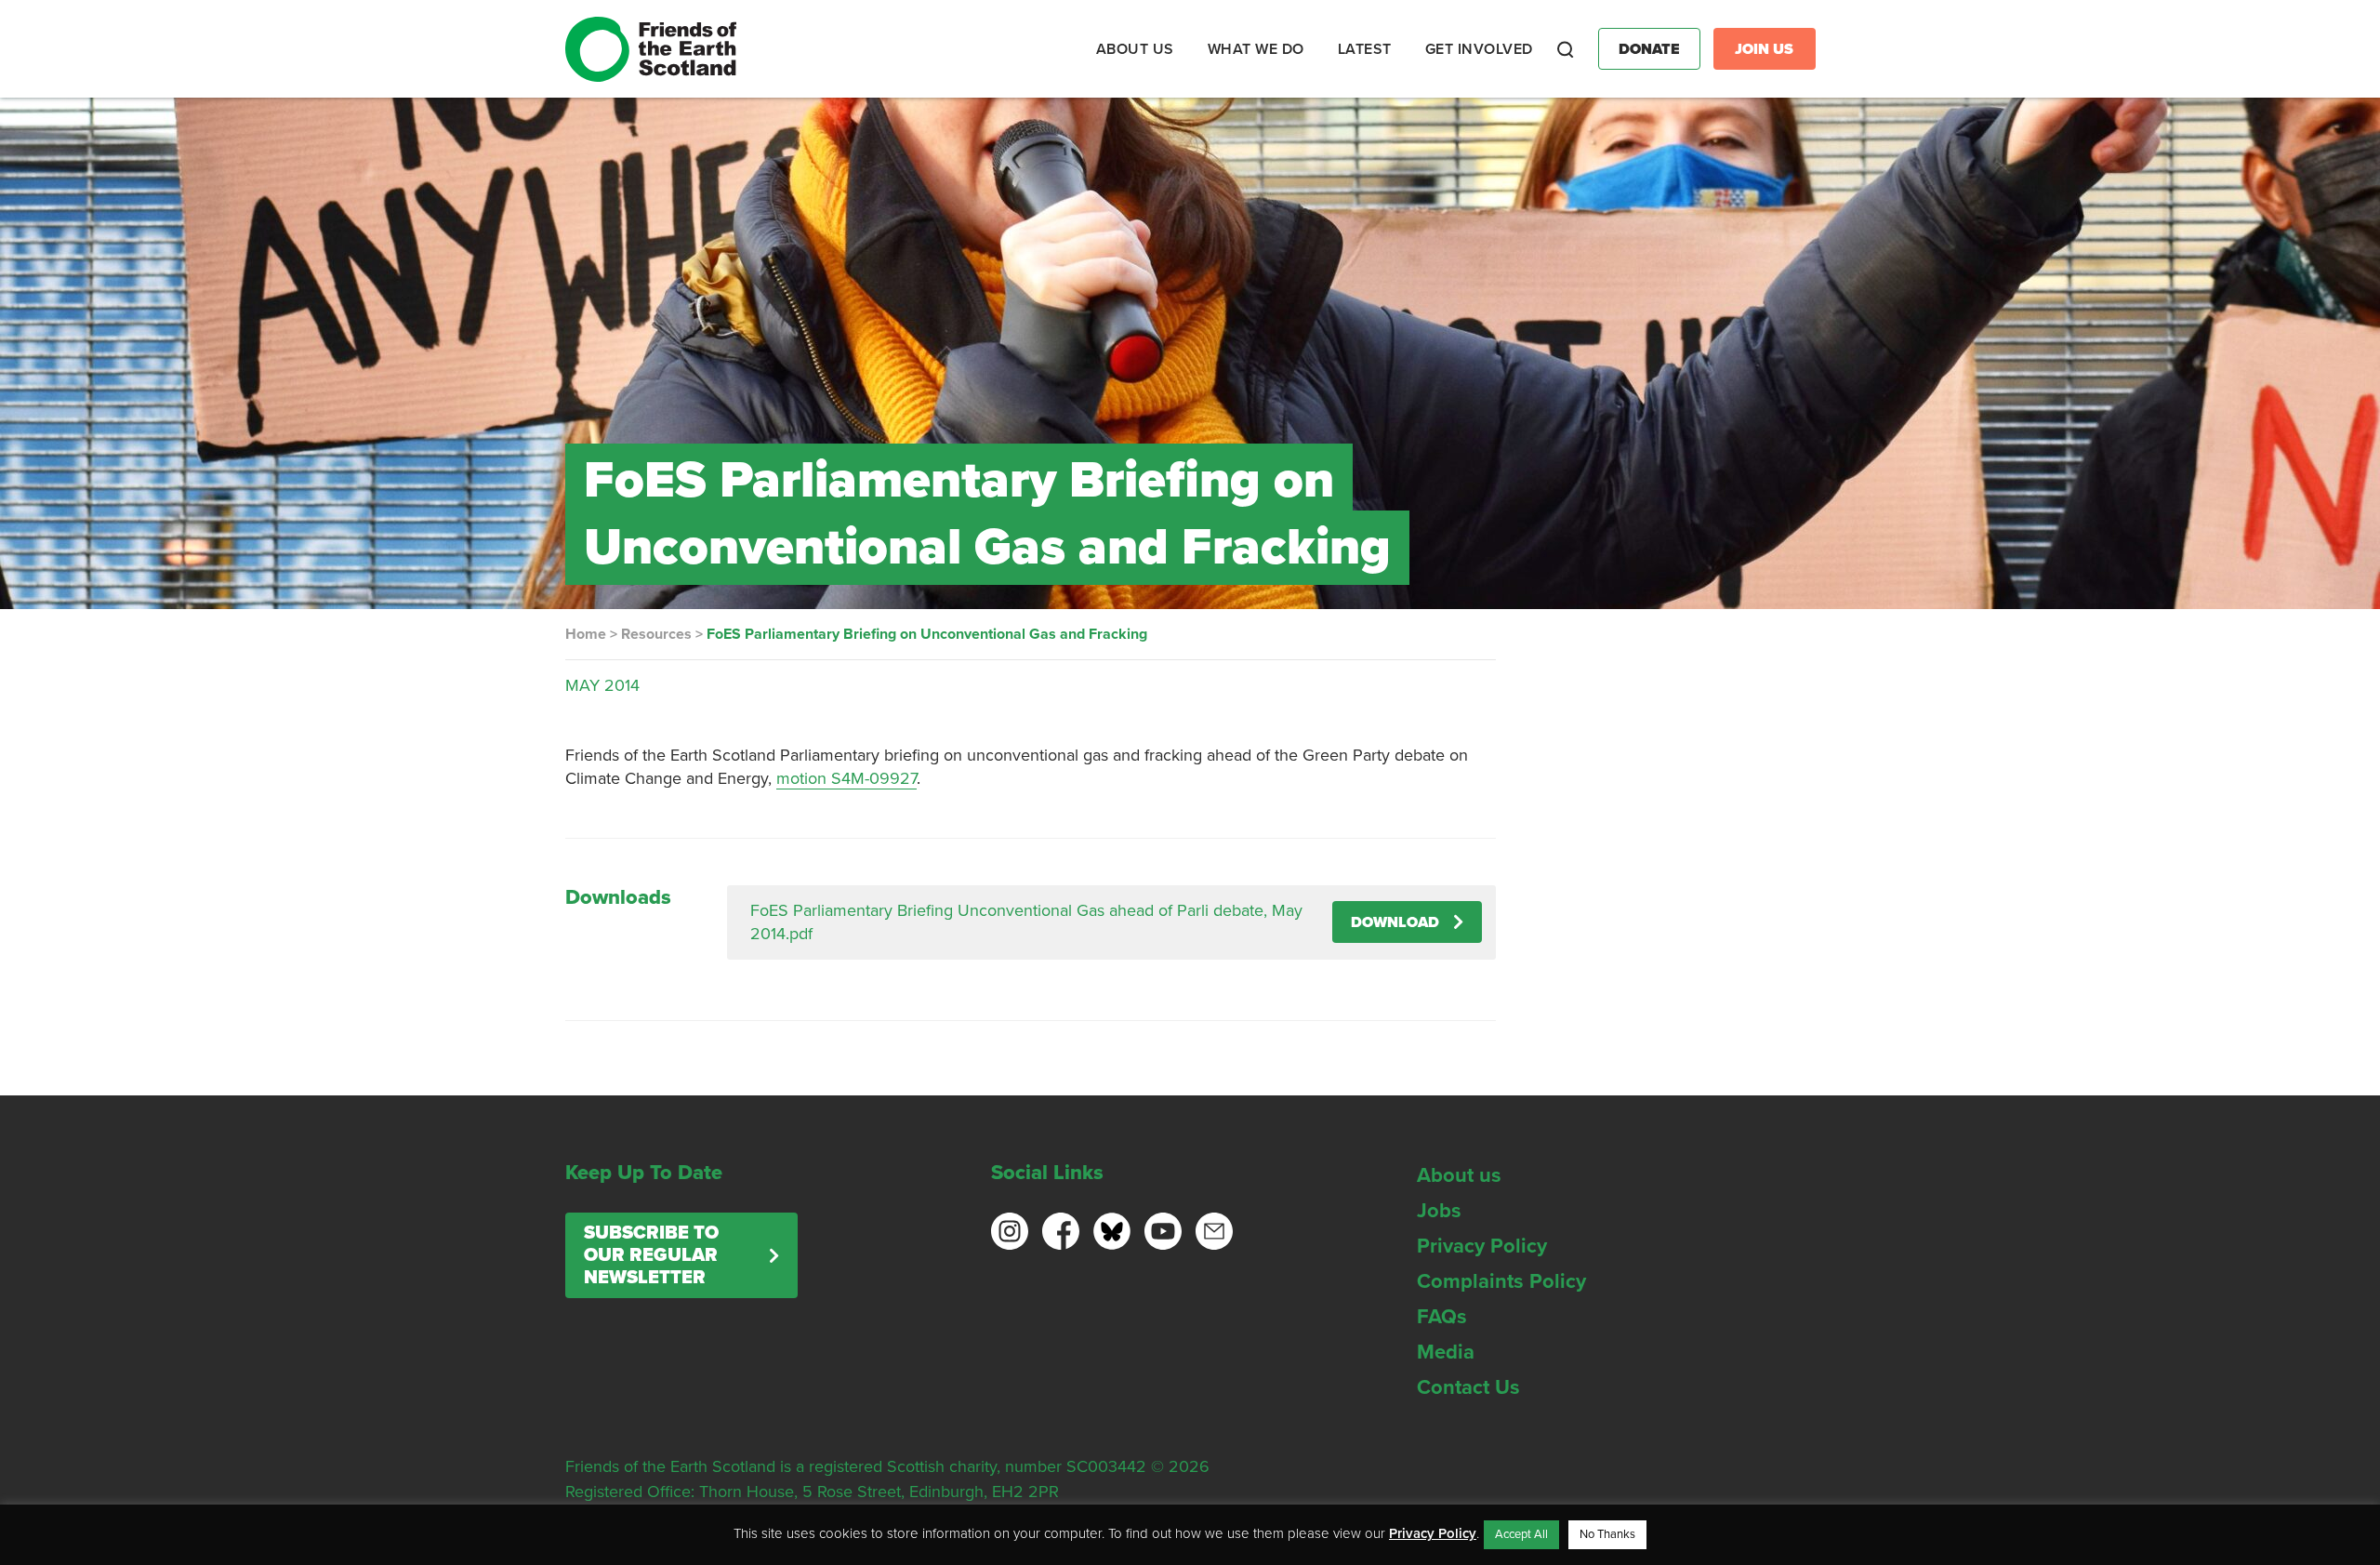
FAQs (1442, 1317)
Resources (656, 634)
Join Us (1764, 49)
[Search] (1566, 49)
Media (1446, 1352)
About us (1459, 1175)
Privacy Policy (1482, 1246)
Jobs (1439, 1211)
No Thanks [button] (1607, 1534)
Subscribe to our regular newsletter (651, 1255)
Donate (1649, 49)
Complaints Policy (1501, 1281)
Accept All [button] (1521, 1534)
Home (586, 634)
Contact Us (1468, 1387)
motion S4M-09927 (846, 778)
